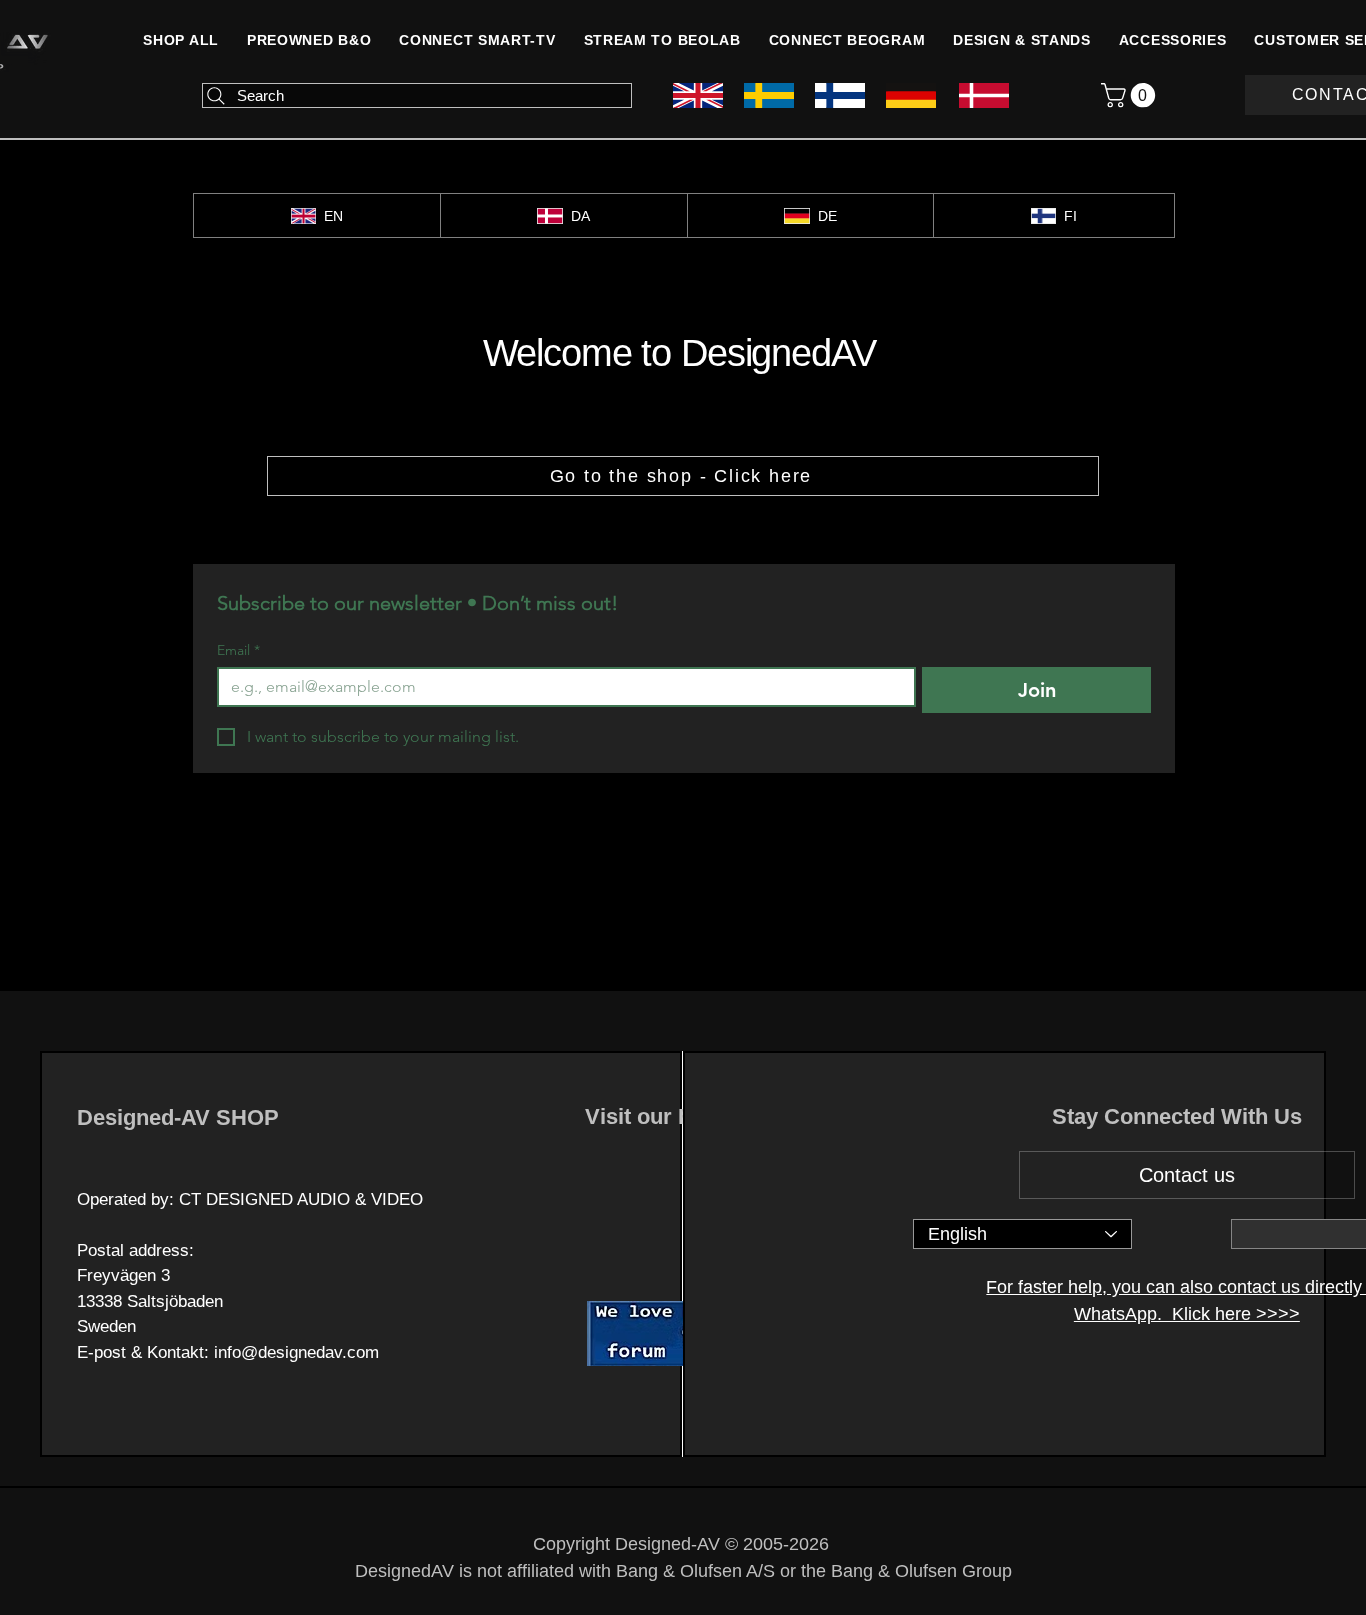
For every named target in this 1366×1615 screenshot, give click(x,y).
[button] (1173, 40)
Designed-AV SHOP (178, 1117)
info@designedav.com (296, 1352)
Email (238, 650)
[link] (1131, 95)
